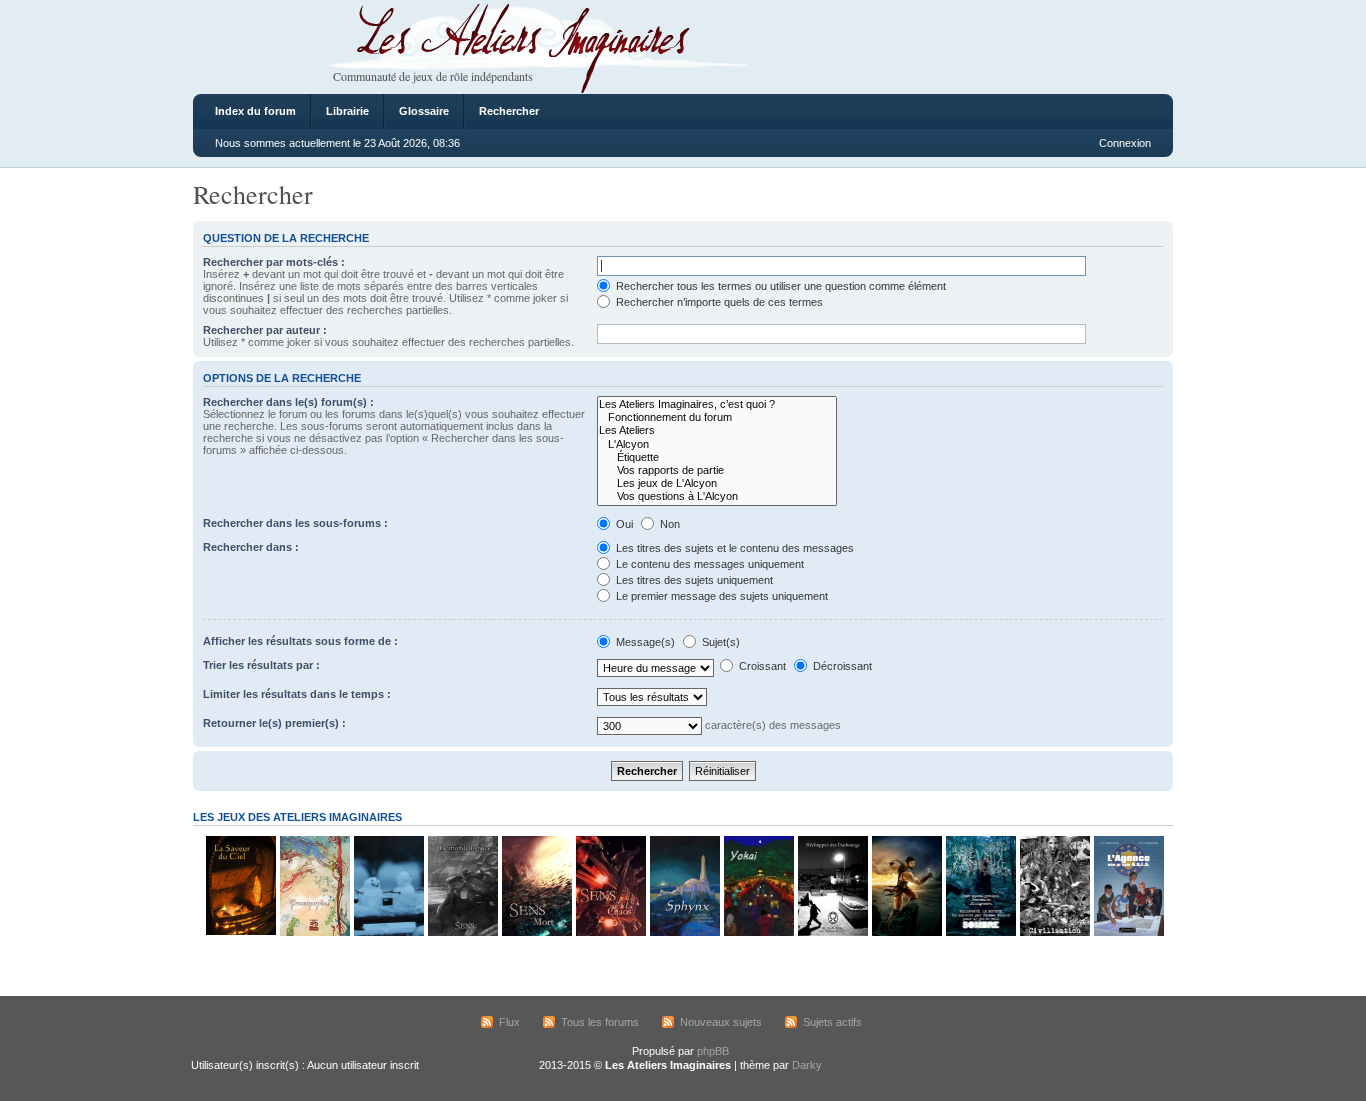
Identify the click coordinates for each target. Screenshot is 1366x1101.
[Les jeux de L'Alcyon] (717, 483)
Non (668, 524)
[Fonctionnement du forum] (717, 417)
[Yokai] (758, 932)
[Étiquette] (717, 457)
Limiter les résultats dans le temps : (297, 694)
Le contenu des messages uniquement (708, 564)
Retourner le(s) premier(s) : (274, 723)
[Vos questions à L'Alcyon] (717, 496)
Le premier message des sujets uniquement (720, 596)
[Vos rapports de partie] (717, 470)
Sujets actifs (832, 1022)
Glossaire (424, 111)
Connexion (1125, 143)
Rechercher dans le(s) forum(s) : (288, 402)
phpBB (713, 1051)
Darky (807, 1065)
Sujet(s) (719, 642)
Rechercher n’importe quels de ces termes (718, 302)
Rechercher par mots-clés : (274, 262)
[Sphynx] (684, 932)
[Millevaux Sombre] (980, 932)
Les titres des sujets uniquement (693, 580)
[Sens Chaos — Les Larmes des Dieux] (610, 932)
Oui (623, 524)
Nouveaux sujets (721, 1022)
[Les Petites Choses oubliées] (388, 932)
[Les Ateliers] (717, 430)
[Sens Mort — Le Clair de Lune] (536, 932)
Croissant (761, 666)
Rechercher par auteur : (265, 330)
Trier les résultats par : (261, 665)
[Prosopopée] (314, 932)
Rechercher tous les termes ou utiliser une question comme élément (779, 286)
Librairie (347, 111)
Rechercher (509, 111)
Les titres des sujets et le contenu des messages (733, 548)
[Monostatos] (906, 932)
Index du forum (255, 111)
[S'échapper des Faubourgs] (832, 932)
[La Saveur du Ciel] (240, 932)
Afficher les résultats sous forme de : (300, 641)
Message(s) (645, 642)
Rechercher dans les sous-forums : (295, 523)
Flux (509, 1022)
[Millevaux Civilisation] (1054, 932)
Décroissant (841, 666)
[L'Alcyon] (717, 444)
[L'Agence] (1128, 932)
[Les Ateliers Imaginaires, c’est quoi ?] (717, 404)
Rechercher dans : (251, 547)
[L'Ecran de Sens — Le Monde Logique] (462, 932)
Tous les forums (600, 1022)
